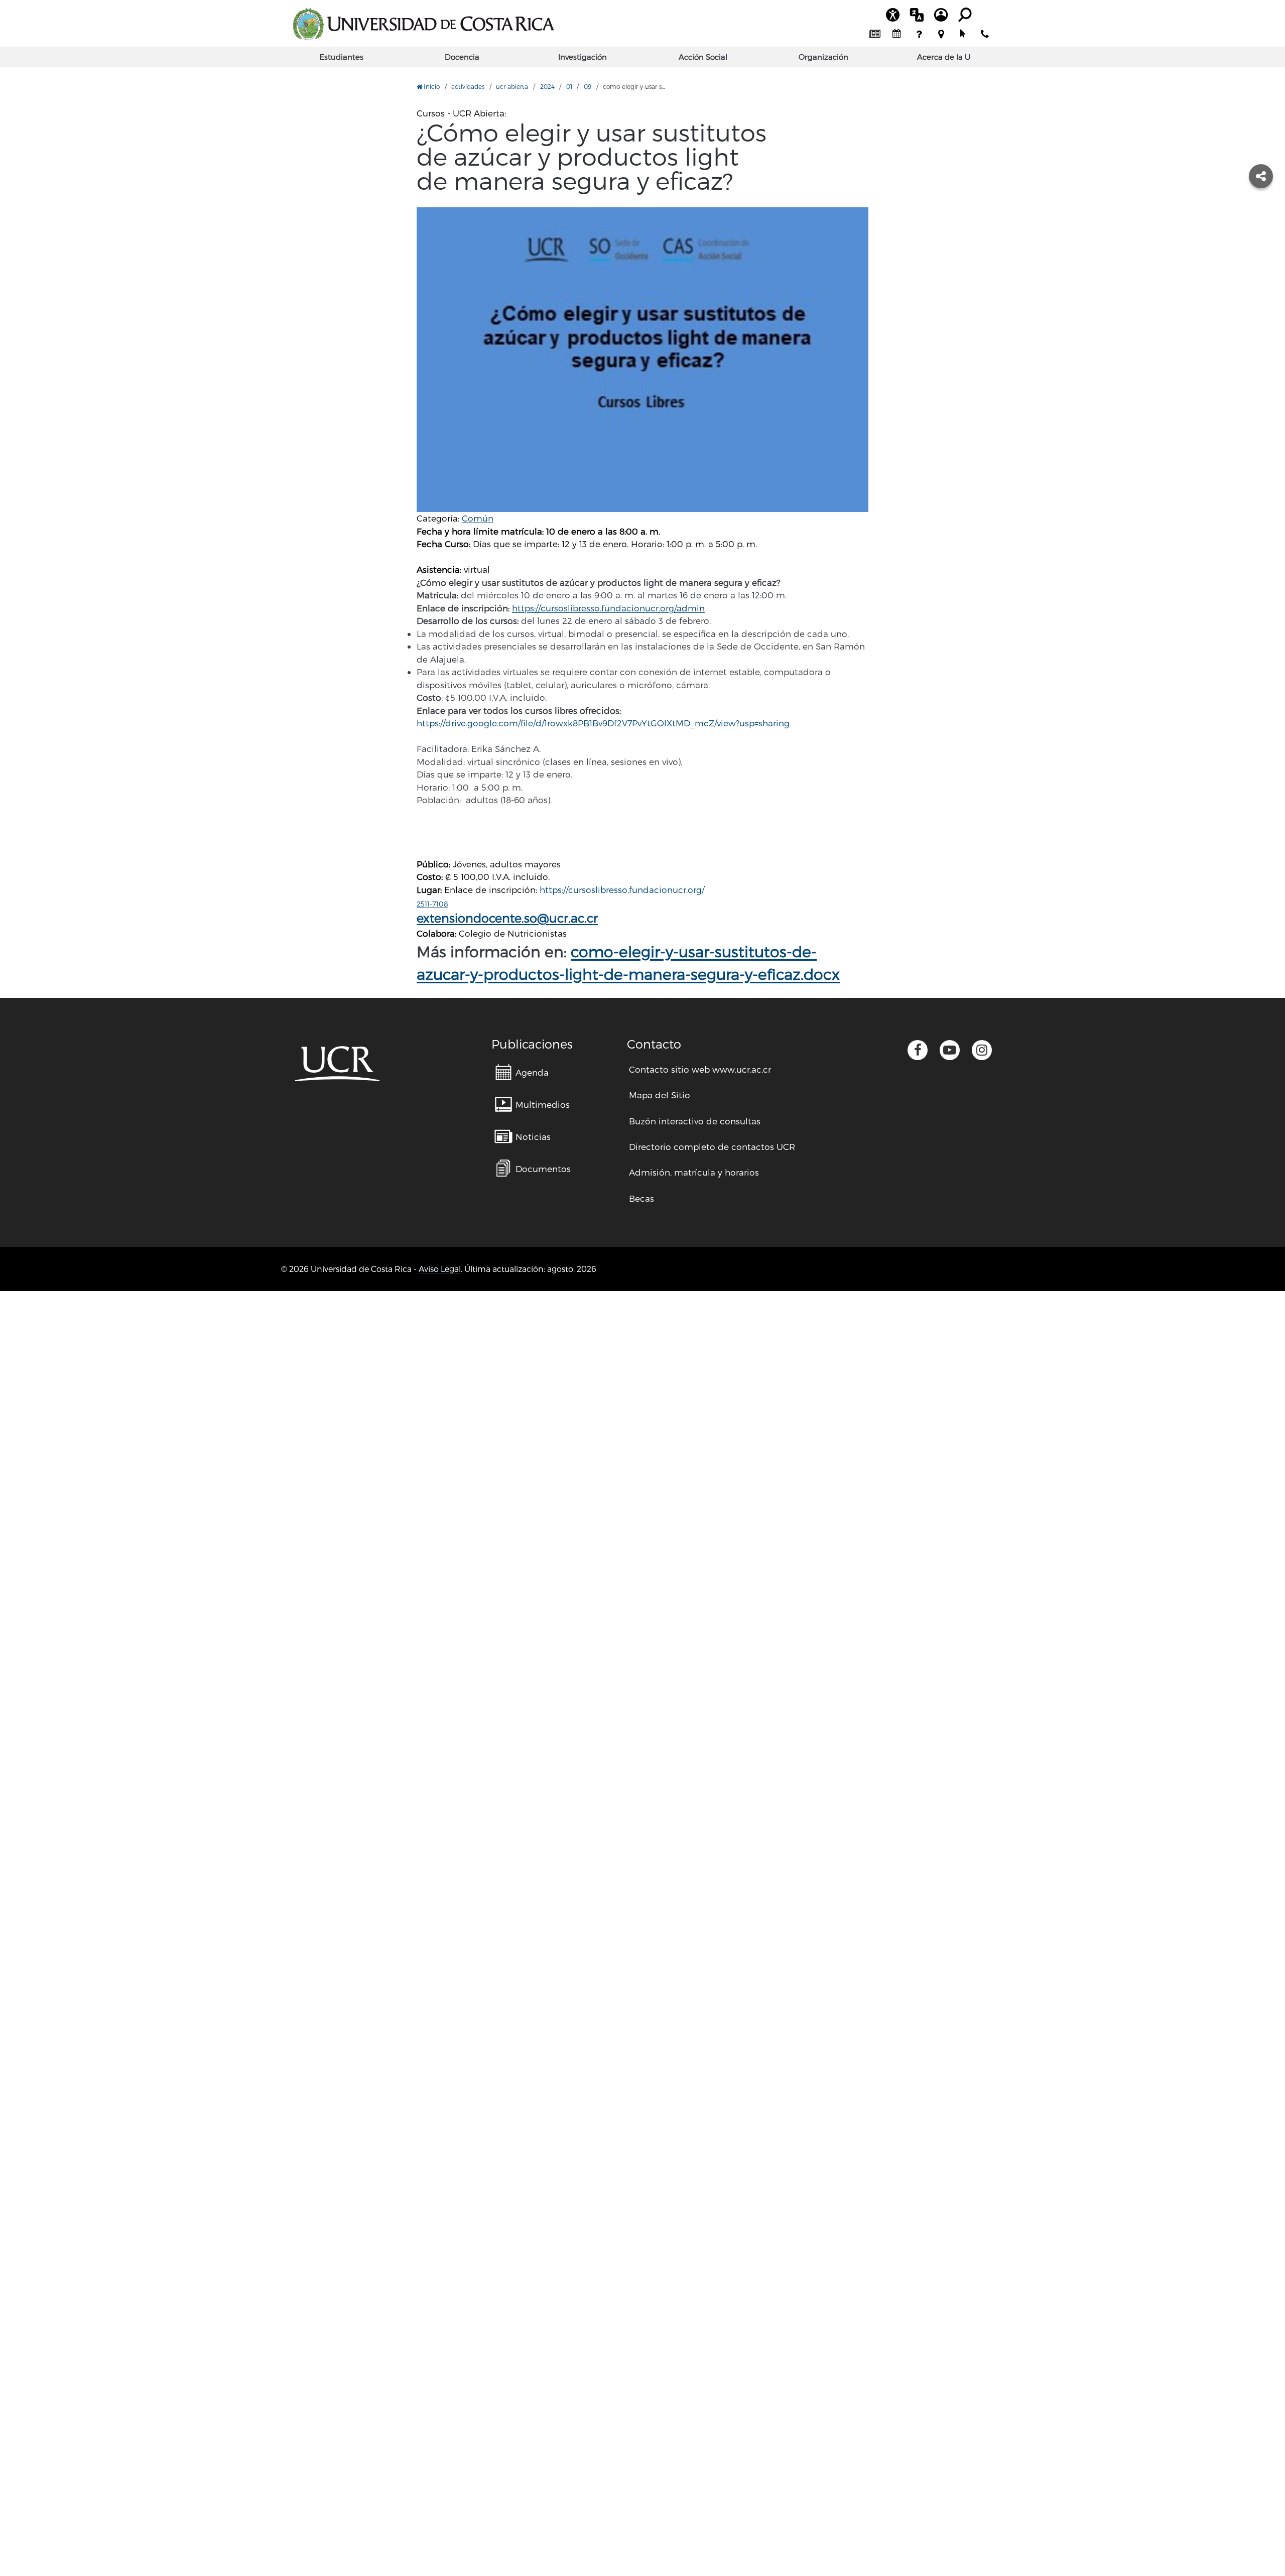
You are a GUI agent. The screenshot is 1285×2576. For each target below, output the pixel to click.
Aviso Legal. (440, 1269)
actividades (468, 86)
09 (588, 86)
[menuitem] (874, 34)
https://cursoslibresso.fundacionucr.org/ (622, 889)
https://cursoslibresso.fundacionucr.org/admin (608, 608)
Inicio (431, 86)
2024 (547, 86)
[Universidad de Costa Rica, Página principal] (423, 24)
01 (569, 86)
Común (478, 518)
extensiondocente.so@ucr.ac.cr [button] (507, 918)
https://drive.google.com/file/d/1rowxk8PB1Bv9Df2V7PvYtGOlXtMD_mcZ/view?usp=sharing (603, 723)
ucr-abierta (512, 86)
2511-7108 (432, 904)
